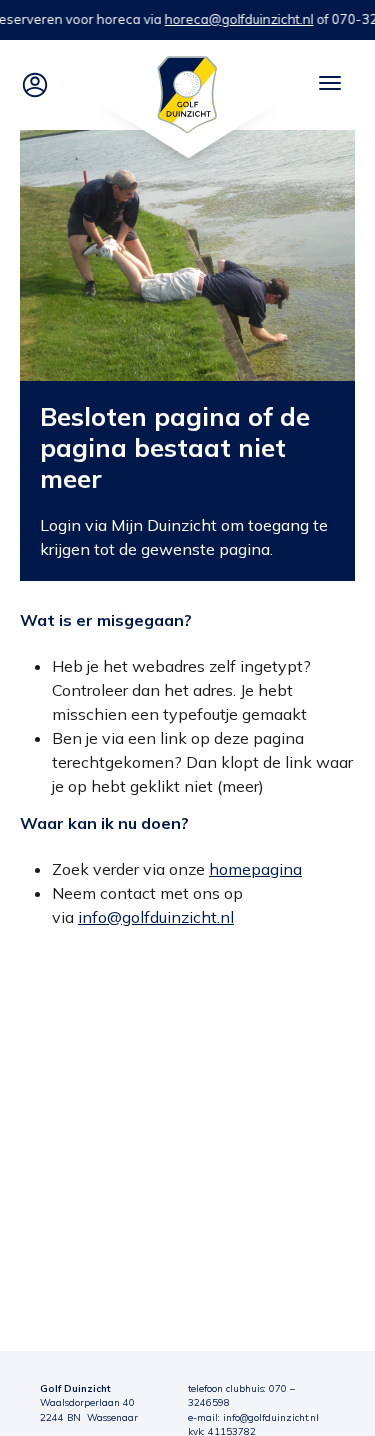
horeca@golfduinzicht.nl (239, 19)
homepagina (255, 869)
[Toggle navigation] (330, 83)
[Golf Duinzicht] (187, 93)
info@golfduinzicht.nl (156, 917)
